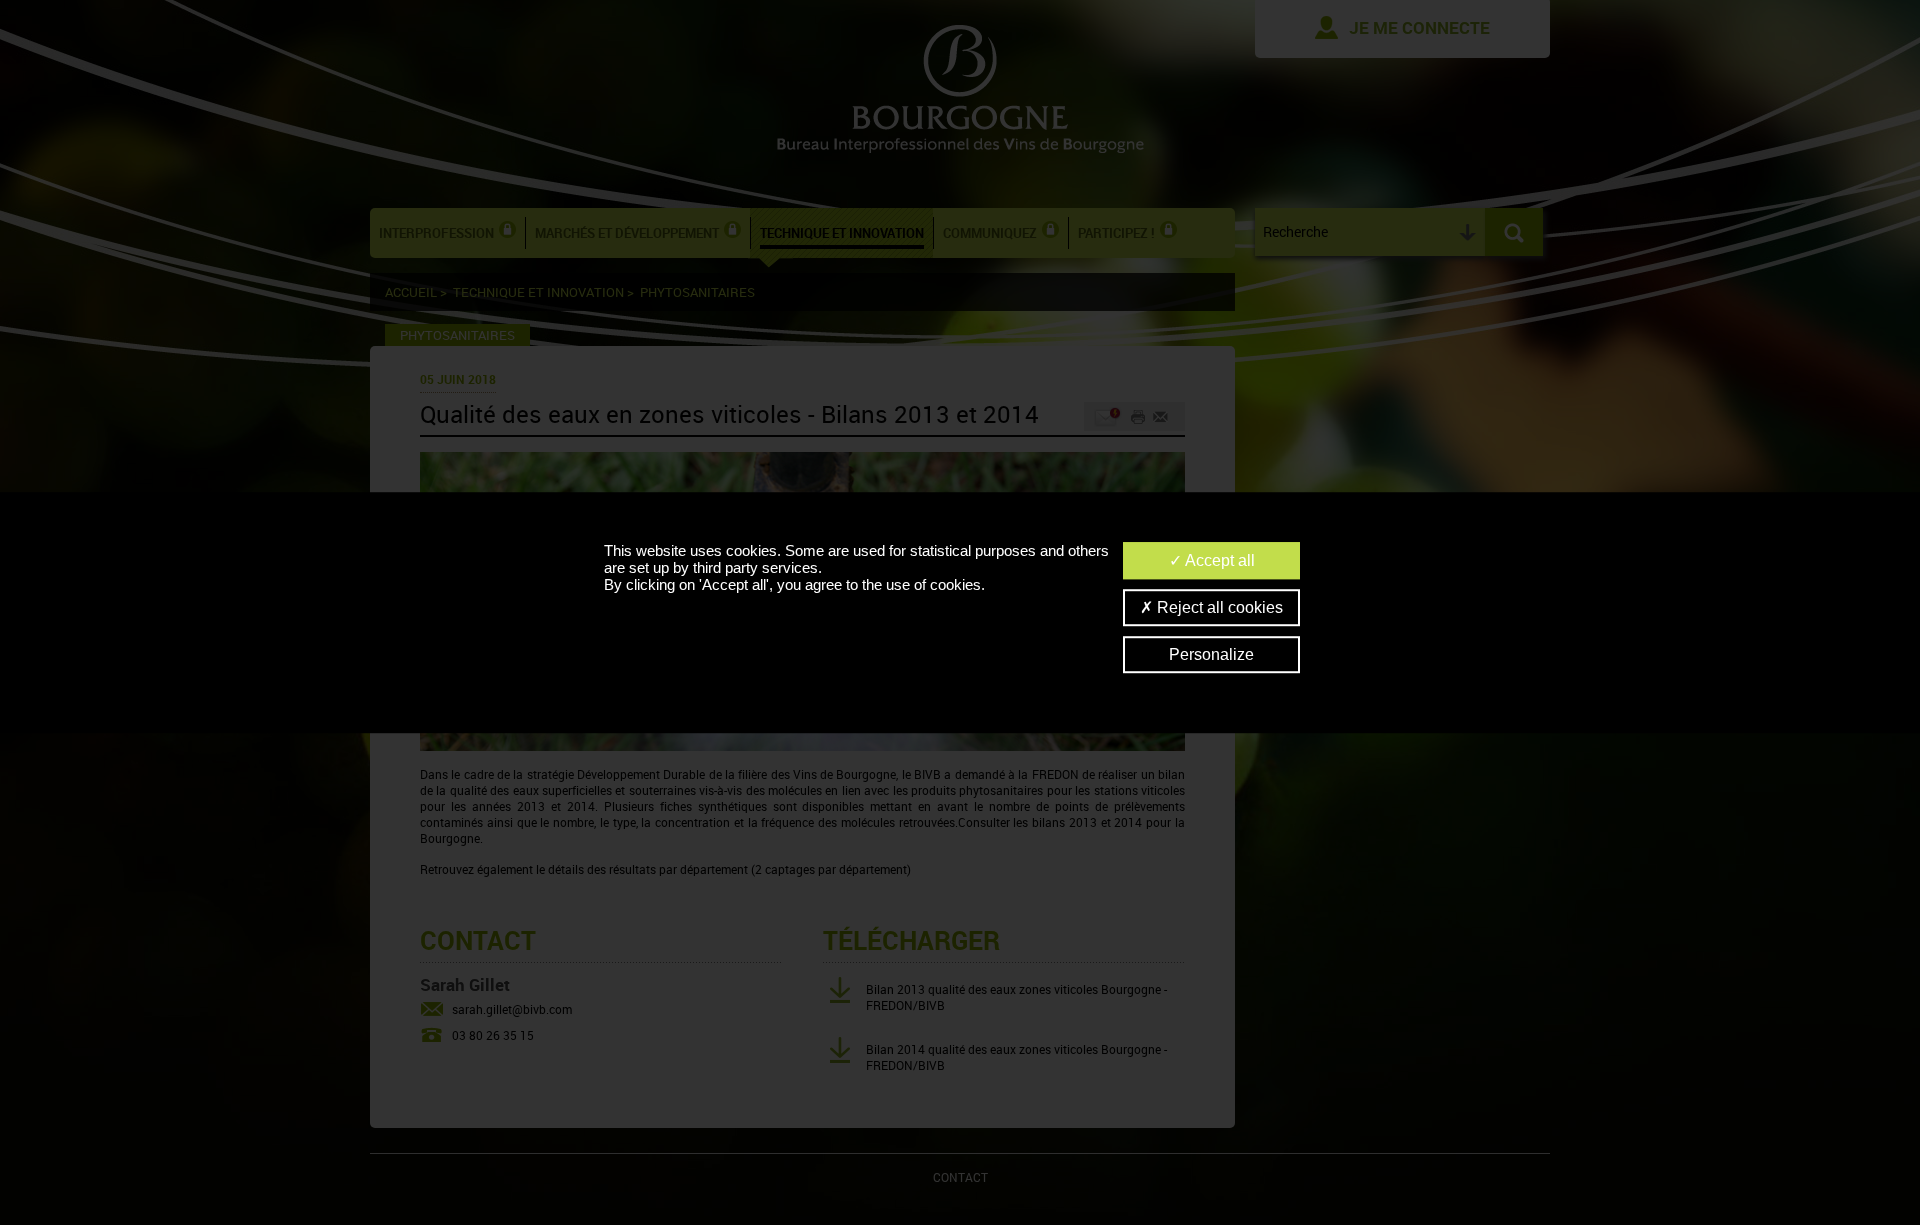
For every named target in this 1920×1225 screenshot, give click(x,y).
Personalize (1211, 654)
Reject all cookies (1218, 607)
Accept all (1218, 560)
